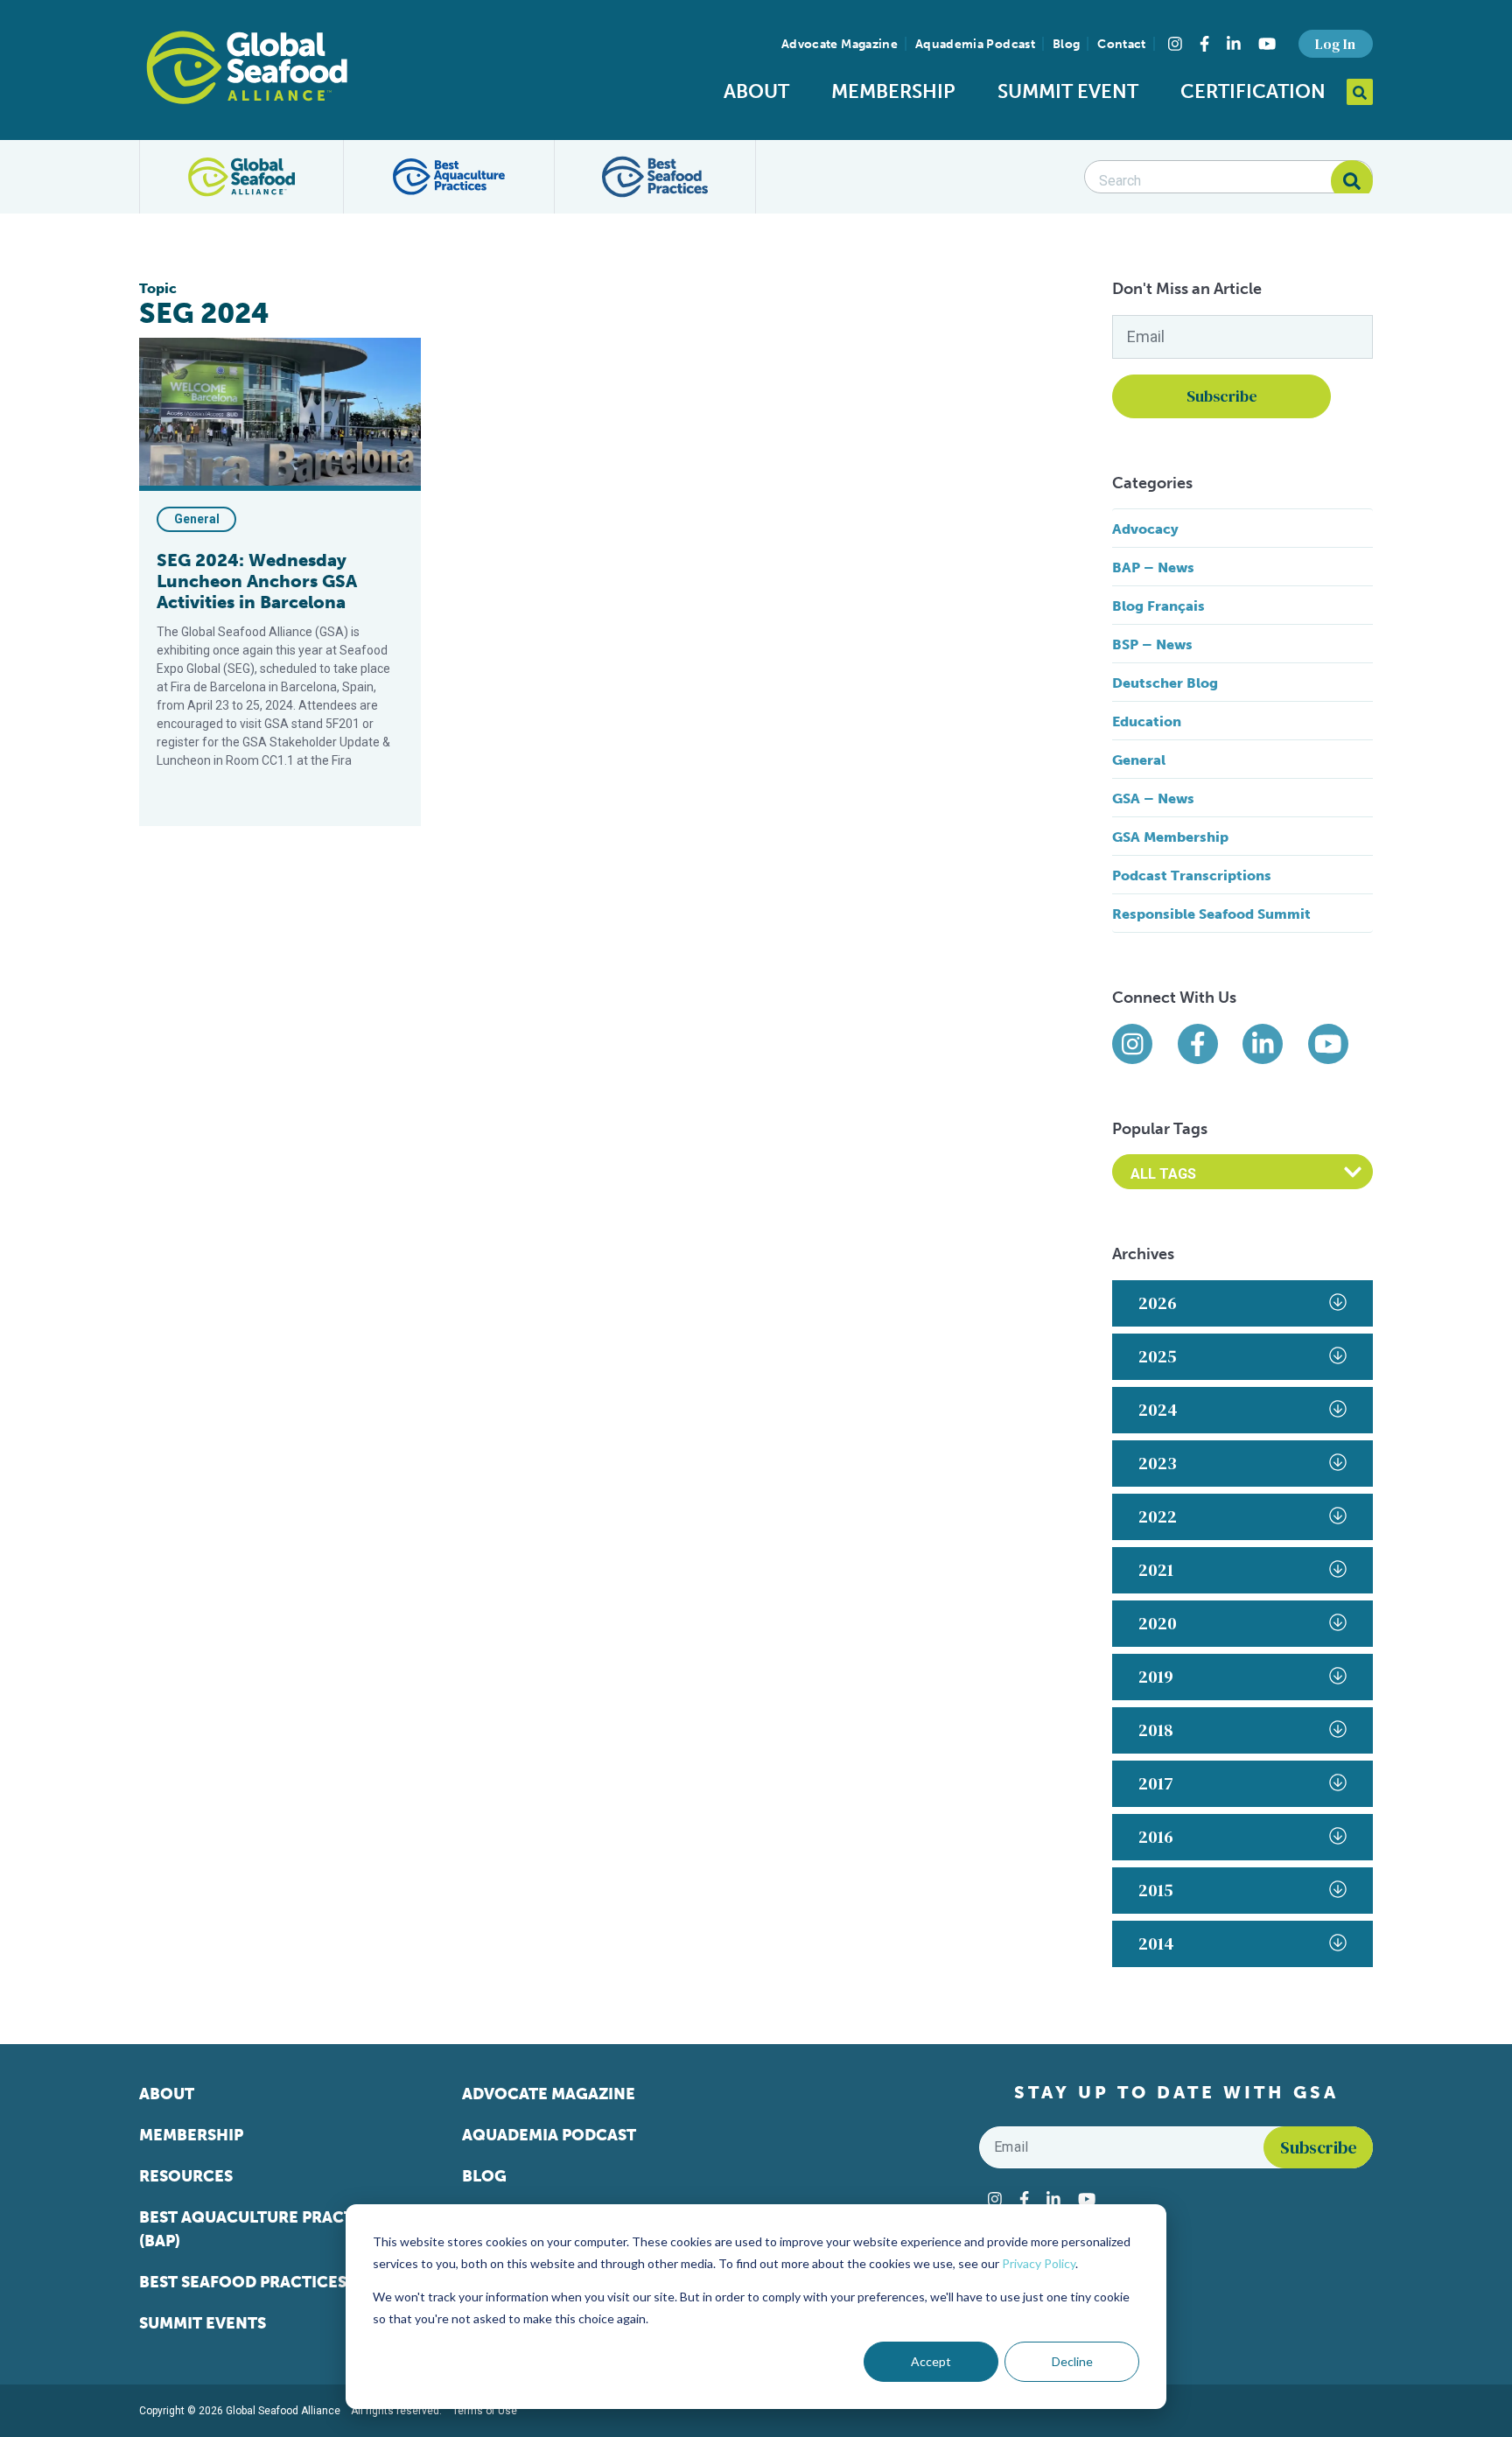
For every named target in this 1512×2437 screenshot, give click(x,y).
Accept (931, 2361)
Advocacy (1145, 529)
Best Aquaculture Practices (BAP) (264, 2229)
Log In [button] (1335, 44)
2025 (1158, 1356)
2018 (1156, 1730)
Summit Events (203, 2323)
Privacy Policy (1039, 2263)
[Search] (1352, 181)
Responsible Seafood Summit (1211, 914)
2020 (1158, 1623)
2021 (1156, 1570)
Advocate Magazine (840, 44)
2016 (1156, 1837)
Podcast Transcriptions (1192, 875)
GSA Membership (1170, 837)
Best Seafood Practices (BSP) (264, 2282)
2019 (1156, 1677)
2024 (1158, 1410)
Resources (186, 2176)
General (197, 519)
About (756, 91)
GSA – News (1153, 798)
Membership (893, 91)
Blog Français (1158, 606)
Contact (1121, 44)
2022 (1158, 1516)
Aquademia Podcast (975, 44)
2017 (1156, 1783)
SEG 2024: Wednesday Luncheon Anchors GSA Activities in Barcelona (257, 581)
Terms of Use (485, 2411)
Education (1147, 721)
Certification (1253, 91)
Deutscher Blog (1165, 683)
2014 (1156, 1943)
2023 (1158, 1463)
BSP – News (1152, 644)
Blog (1066, 44)
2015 (1156, 1890)
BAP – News (1153, 567)
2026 (1158, 1303)
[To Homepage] (247, 67)
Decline (1072, 2361)
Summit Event (1068, 91)
